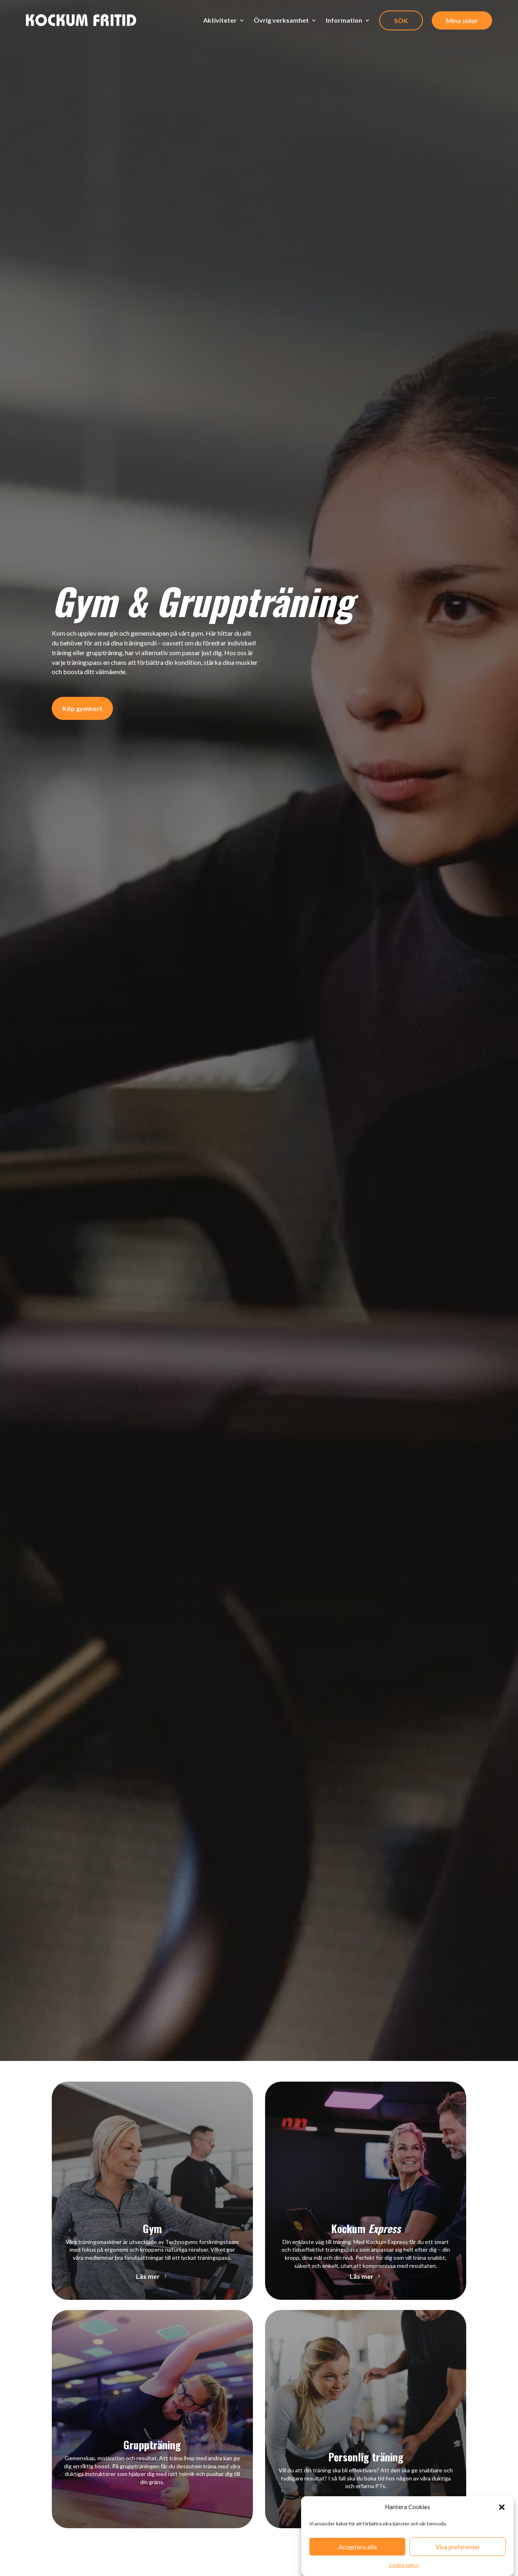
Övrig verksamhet (281, 20)
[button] (502, 2507)
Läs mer (148, 2276)
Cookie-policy (404, 2565)
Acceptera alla (358, 2547)
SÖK (401, 20)
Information (344, 20)
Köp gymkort (82, 708)
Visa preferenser (458, 2547)
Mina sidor (462, 20)
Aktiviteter (220, 20)
